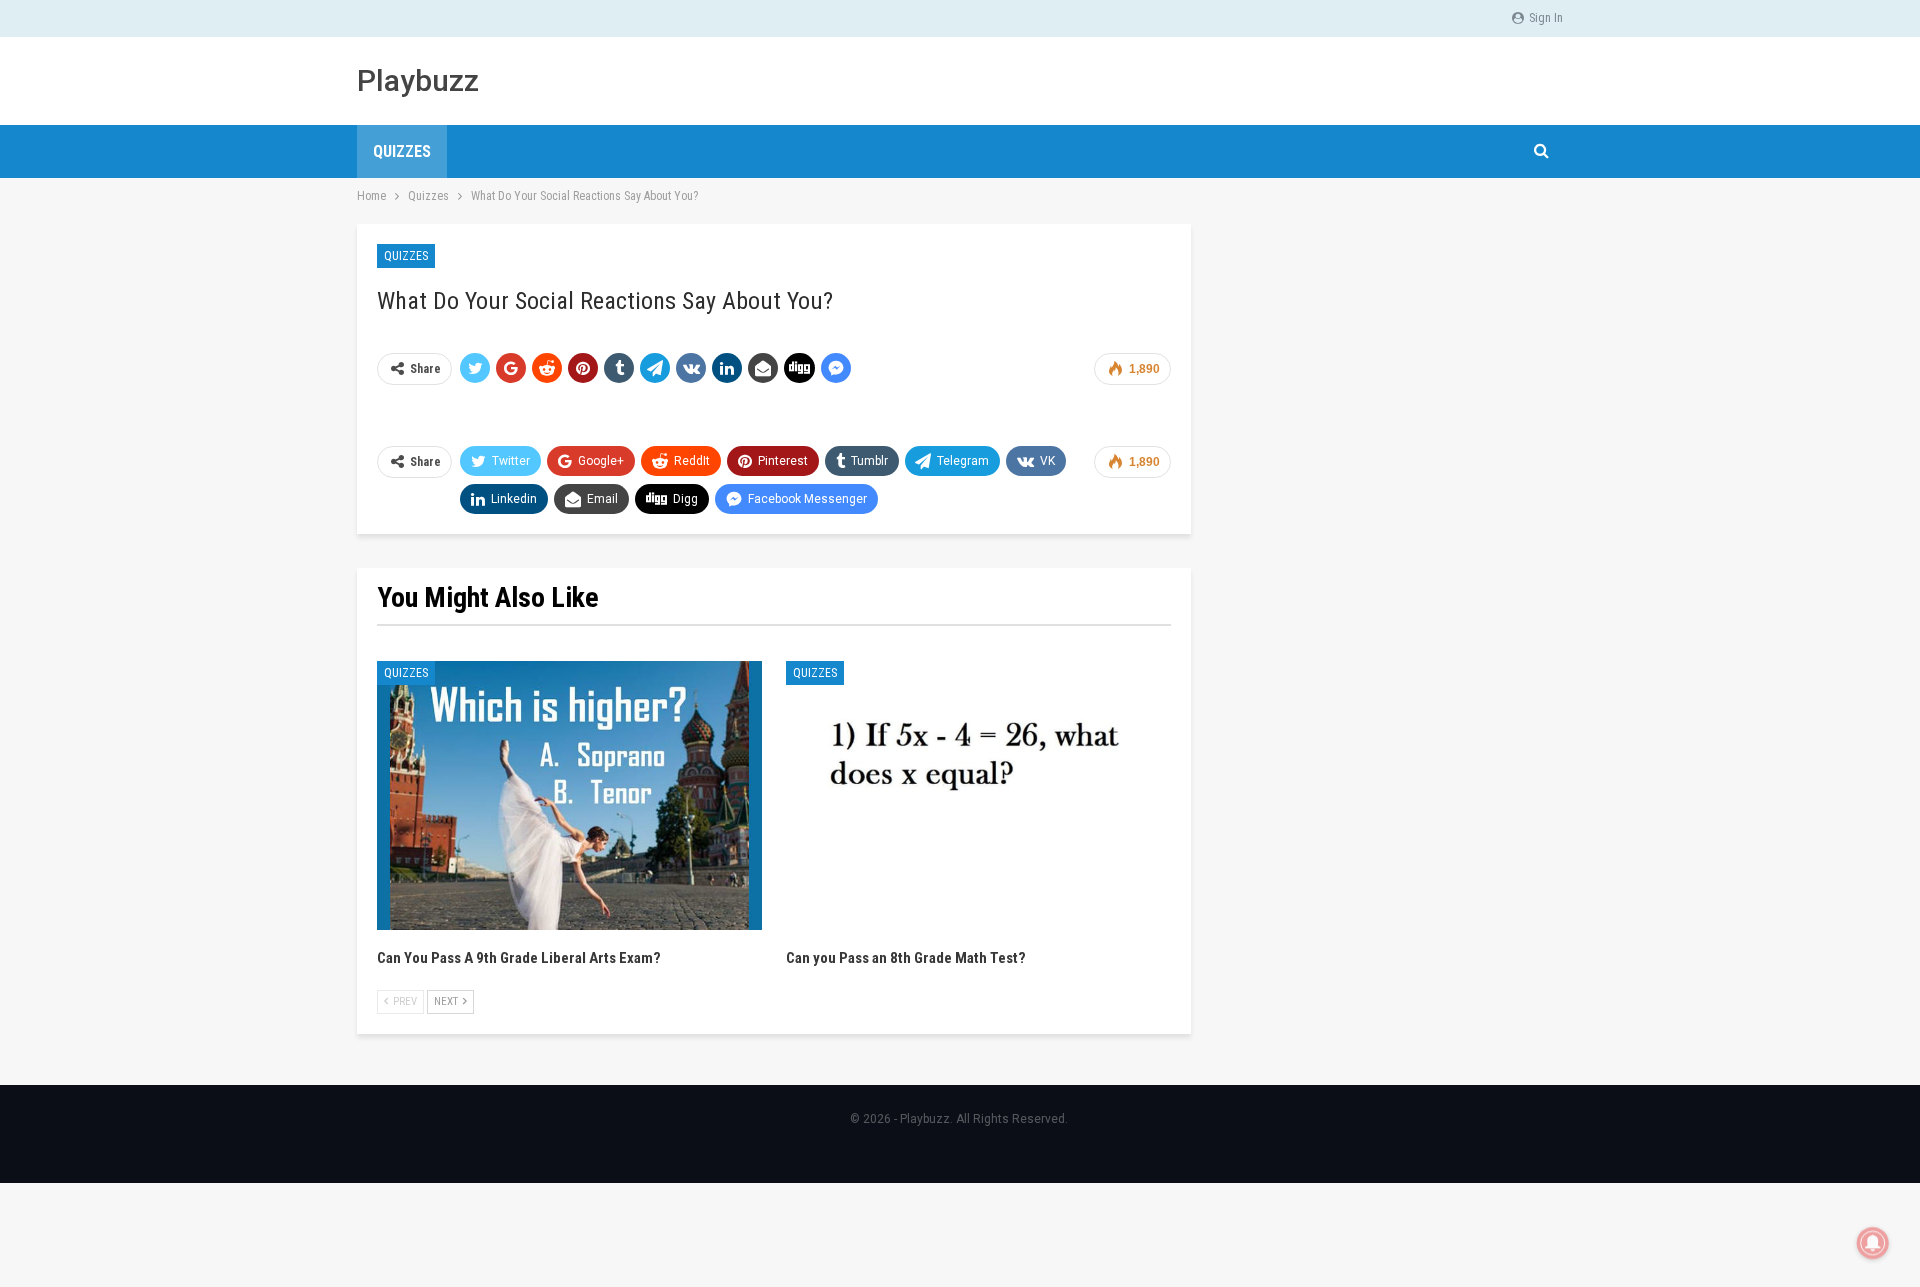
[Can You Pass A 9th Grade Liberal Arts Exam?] (569, 796)
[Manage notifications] (1873, 1243)
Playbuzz (418, 80)
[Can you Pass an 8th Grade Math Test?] (978, 796)
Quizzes (402, 151)
